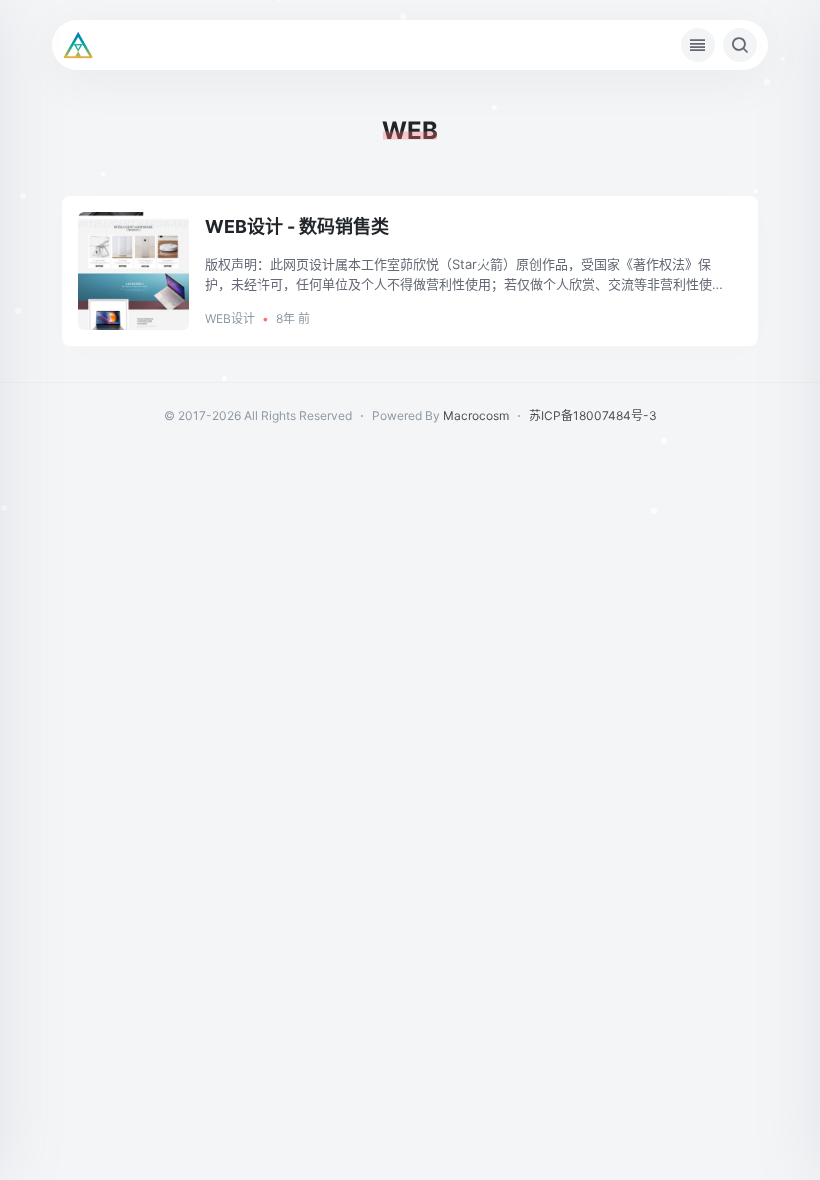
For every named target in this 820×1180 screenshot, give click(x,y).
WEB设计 (230, 318)
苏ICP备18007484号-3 (593, 415)
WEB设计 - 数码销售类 (297, 226)
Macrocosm (476, 415)
